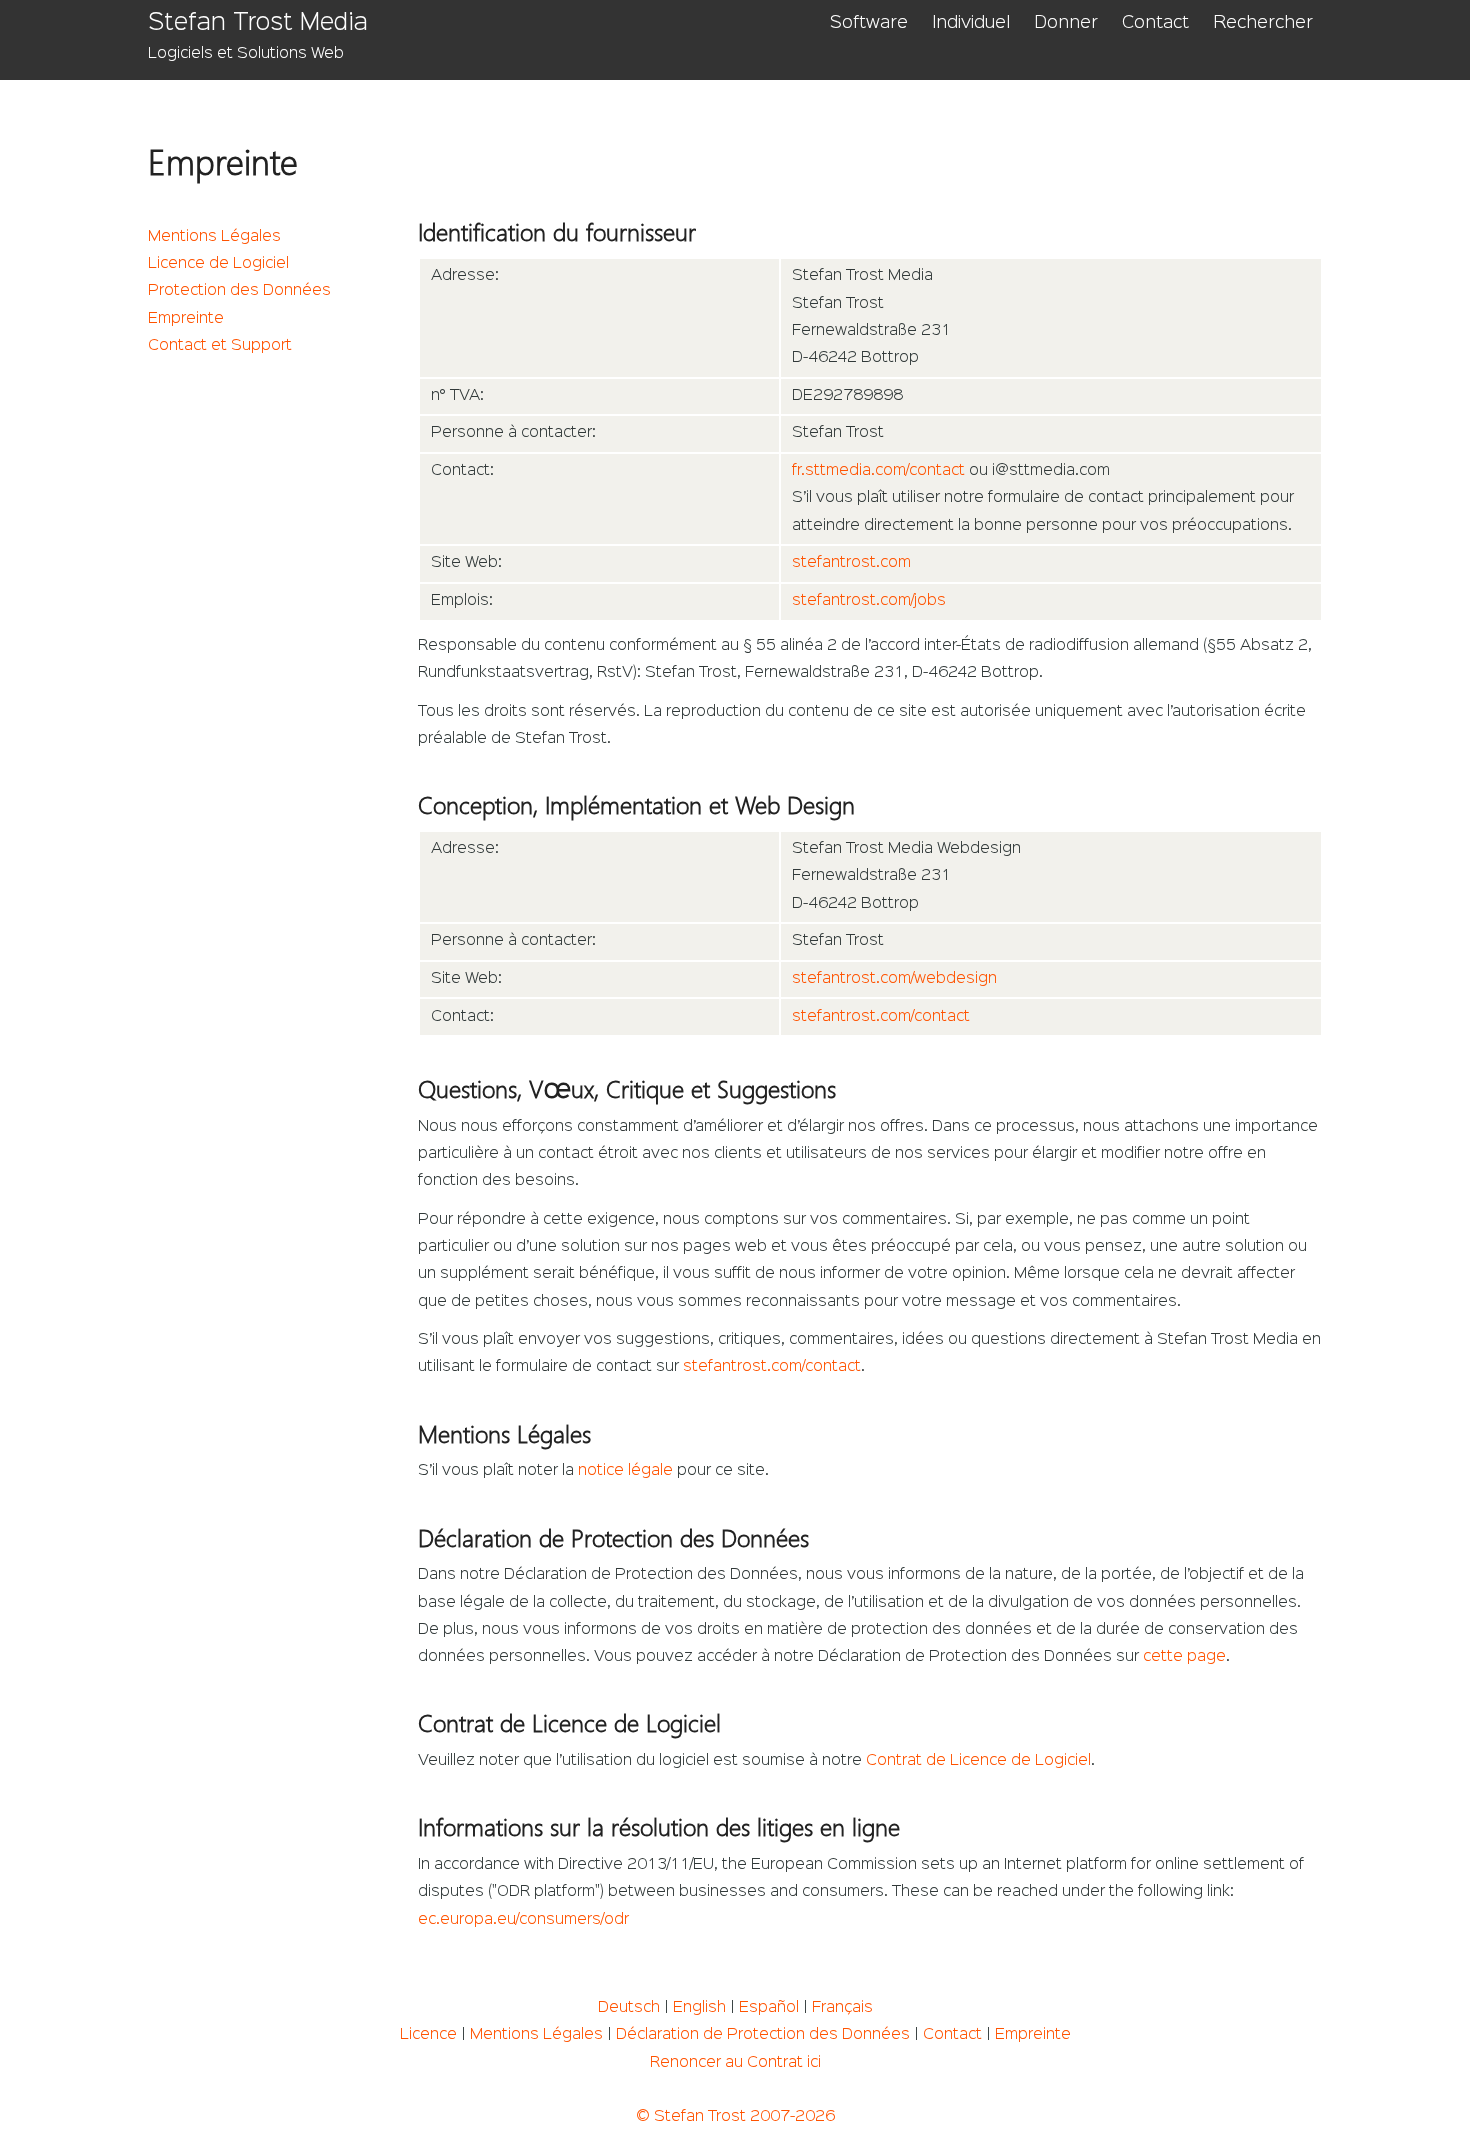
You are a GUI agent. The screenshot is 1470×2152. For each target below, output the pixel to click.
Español (769, 2008)
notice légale (625, 1471)
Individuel (971, 23)
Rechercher (1263, 23)
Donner (1066, 23)
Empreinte (186, 319)
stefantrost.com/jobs (869, 601)
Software (869, 23)
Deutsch (629, 2008)
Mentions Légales (214, 237)
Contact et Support (220, 346)
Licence (428, 2035)
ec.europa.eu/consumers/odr (523, 1920)
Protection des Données (239, 291)
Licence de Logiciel (218, 264)
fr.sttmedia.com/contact (878, 471)
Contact (1155, 23)
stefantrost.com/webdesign (894, 979)
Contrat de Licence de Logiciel (978, 1761)
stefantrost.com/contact (881, 1017)
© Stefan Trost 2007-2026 (735, 2117)
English (699, 2008)
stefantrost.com (851, 563)
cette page (1184, 1657)
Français (842, 2008)
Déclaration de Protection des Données (763, 2035)
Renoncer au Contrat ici (735, 2063)
